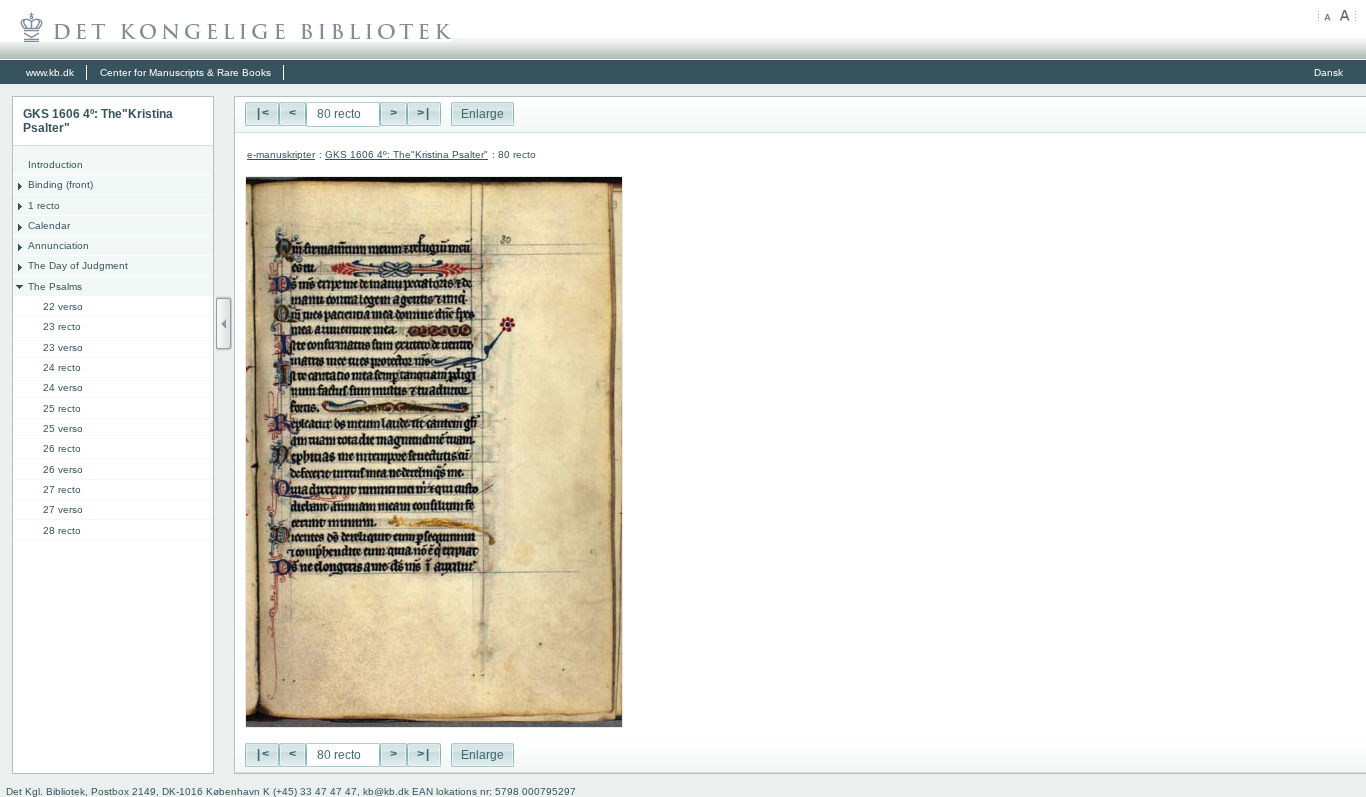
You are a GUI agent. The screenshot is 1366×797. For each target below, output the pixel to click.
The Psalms (55, 286)
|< (262, 114)
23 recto (62, 326)
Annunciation (58, 245)
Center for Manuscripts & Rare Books (185, 72)
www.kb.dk (50, 72)
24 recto (62, 367)
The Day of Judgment (78, 265)
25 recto (62, 408)
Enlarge (482, 114)
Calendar (49, 225)
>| (424, 114)
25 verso (63, 428)
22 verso (63, 306)
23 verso (63, 347)
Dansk (1328, 72)
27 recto (62, 489)
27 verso (63, 509)
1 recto (44, 205)
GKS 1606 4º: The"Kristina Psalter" (406, 154)
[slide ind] (224, 323)
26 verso (63, 469)
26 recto (62, 448)
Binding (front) (60, 184)
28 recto (62, 530)
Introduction (55, 164)
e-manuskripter (281, 154)
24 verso (63, 387)
